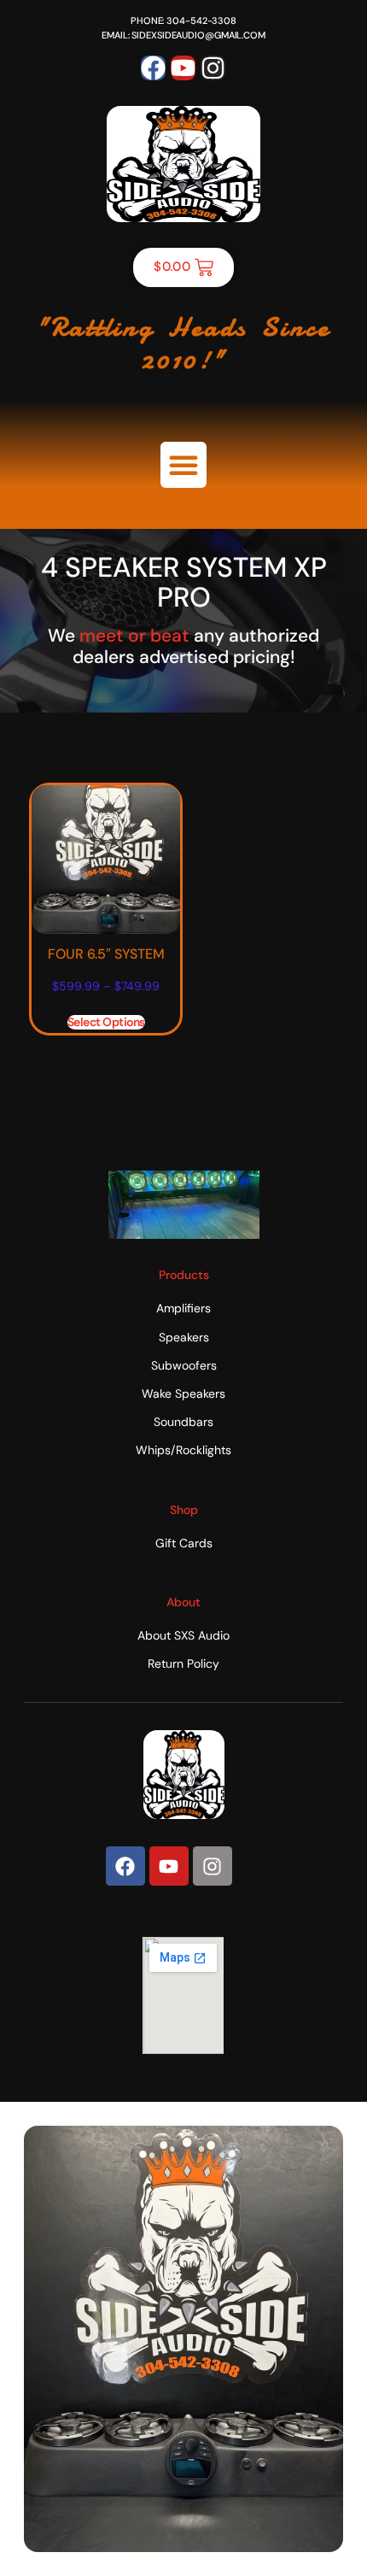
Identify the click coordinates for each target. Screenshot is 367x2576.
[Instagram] (213, 68)
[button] (183, 465)
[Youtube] (183, 68)
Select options (106, 1022)
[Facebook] (153, 68)
